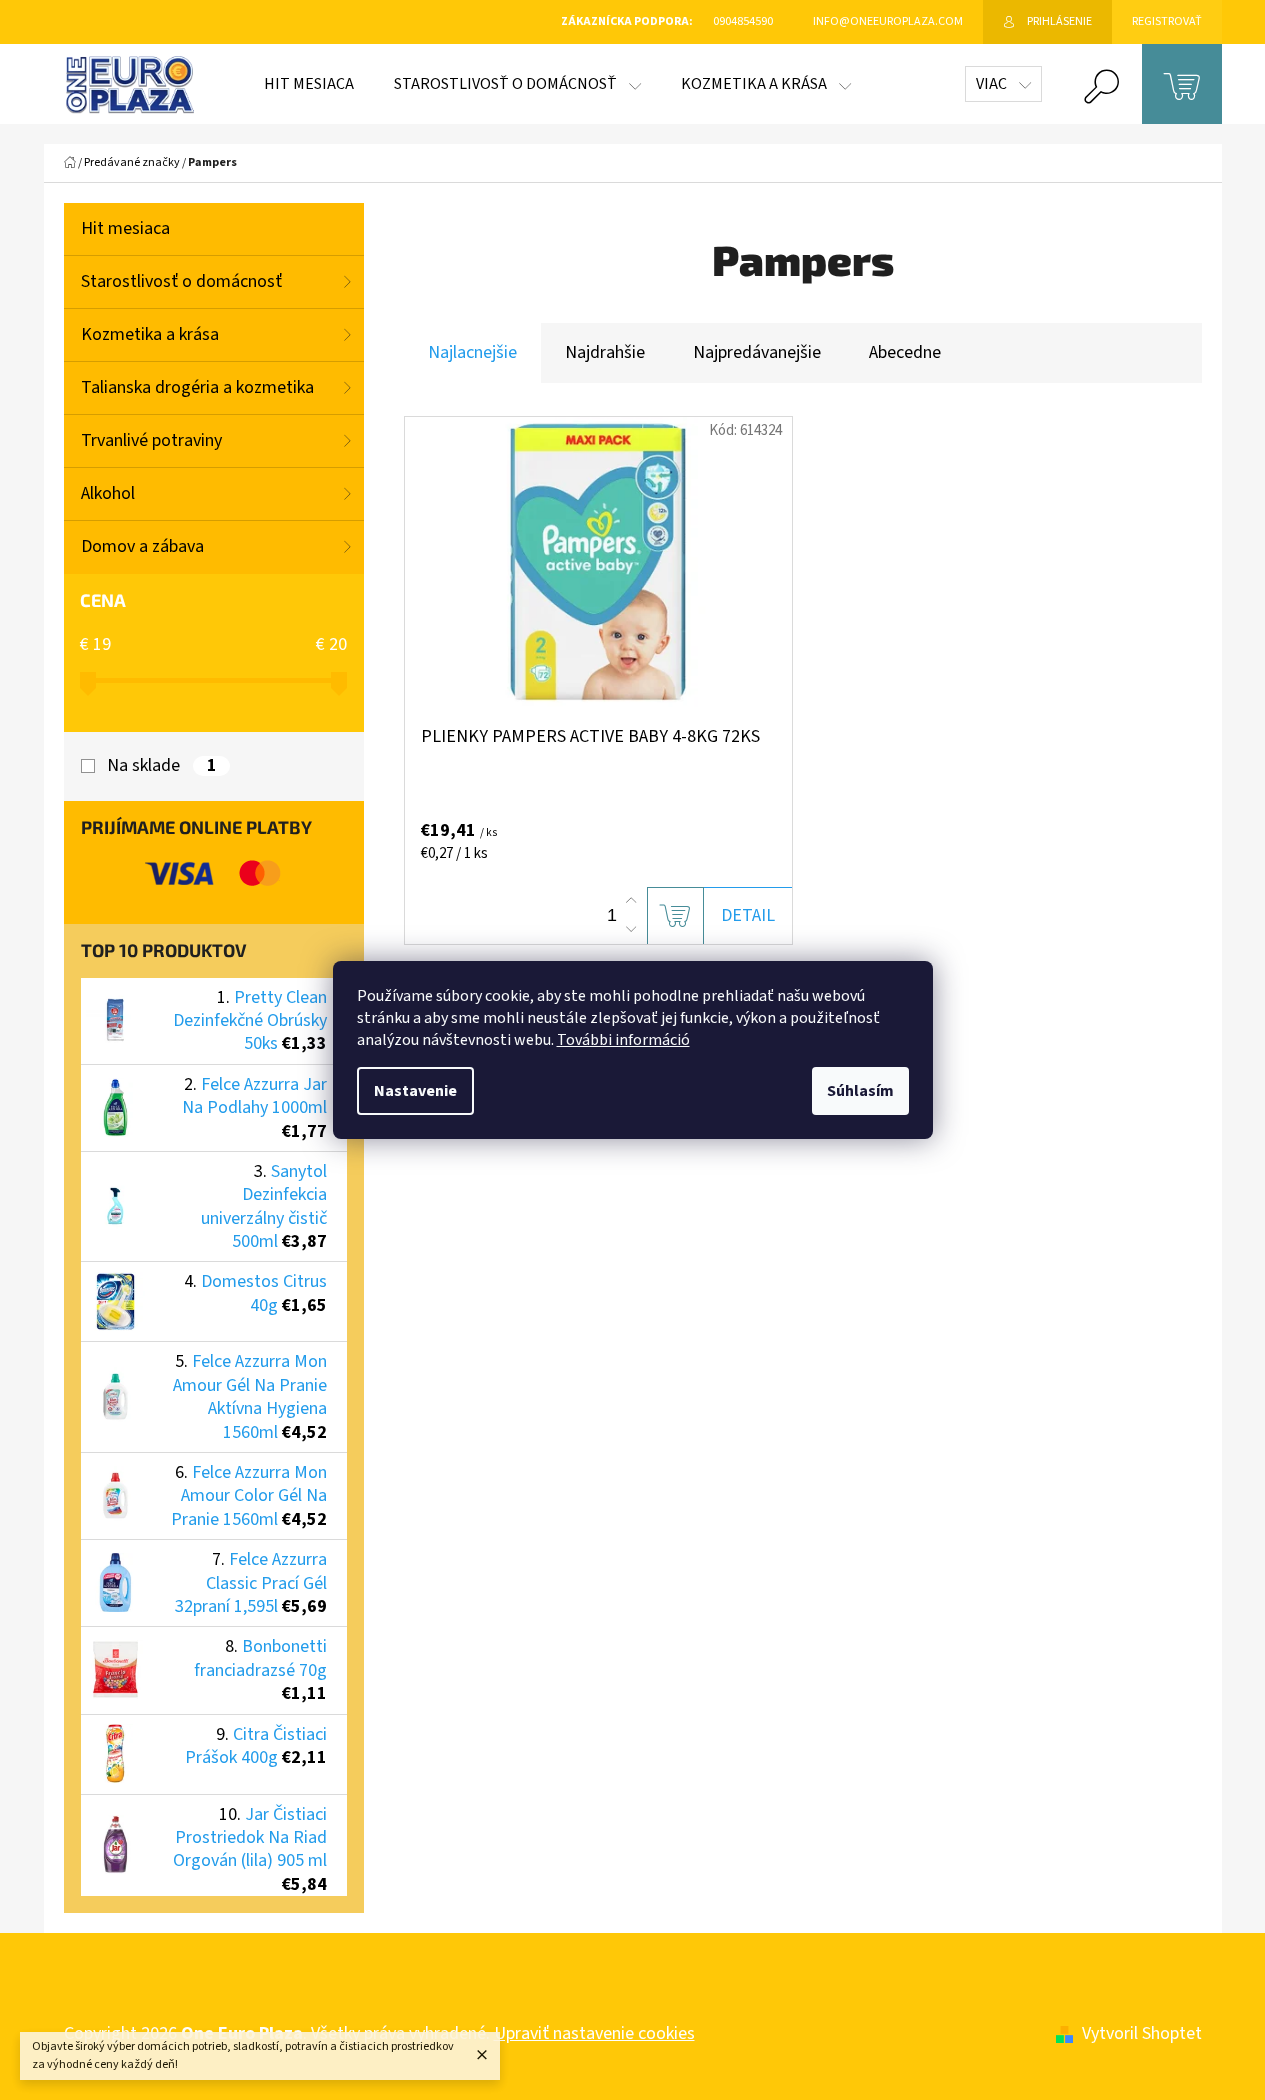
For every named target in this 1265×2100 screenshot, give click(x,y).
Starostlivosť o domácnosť (181, 281)
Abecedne (905, 352)
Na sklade (161, 766)
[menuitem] (309, 84)
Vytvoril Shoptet (1142, 2033)
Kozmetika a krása (150, 334)
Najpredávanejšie (757, 352)
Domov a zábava (142, 546)
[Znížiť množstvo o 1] (631, 929)
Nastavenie (415, 1091)
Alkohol (108, 493)
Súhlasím (860, 1091)
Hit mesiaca (125, 228)
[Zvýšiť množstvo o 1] (631, 901)
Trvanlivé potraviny (151, 440)
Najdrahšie (605, 352)
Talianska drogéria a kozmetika (197, 387)
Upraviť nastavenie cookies (594, 2033)
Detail (748, 915)
